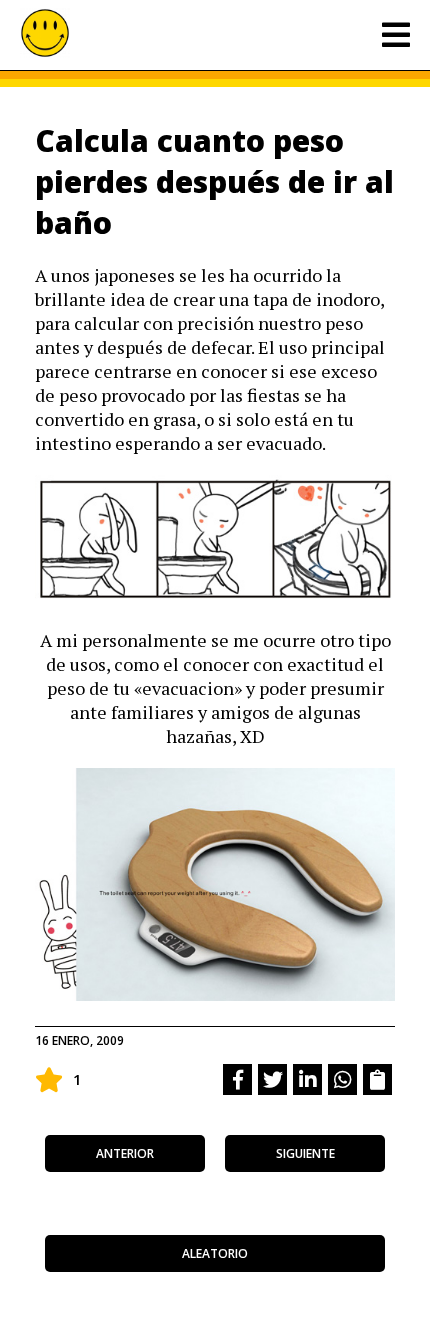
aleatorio (215, 1253)
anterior (125, 1153)
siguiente (305, 1153)
